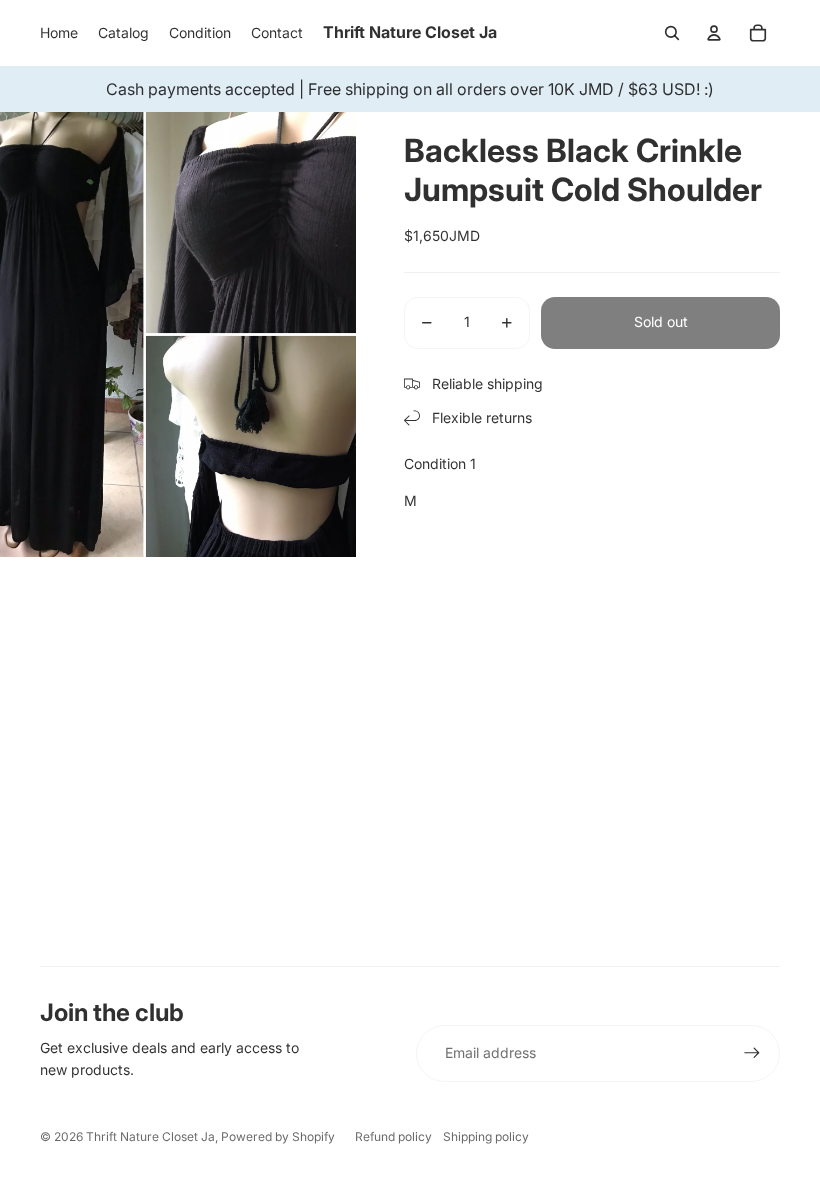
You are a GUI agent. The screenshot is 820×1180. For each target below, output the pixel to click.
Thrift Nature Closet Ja (150, 1136)
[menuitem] (59, 33)
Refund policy (393, 1136)
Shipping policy (486, 1136)
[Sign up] (752, 1053)
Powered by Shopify (278, 1136)
